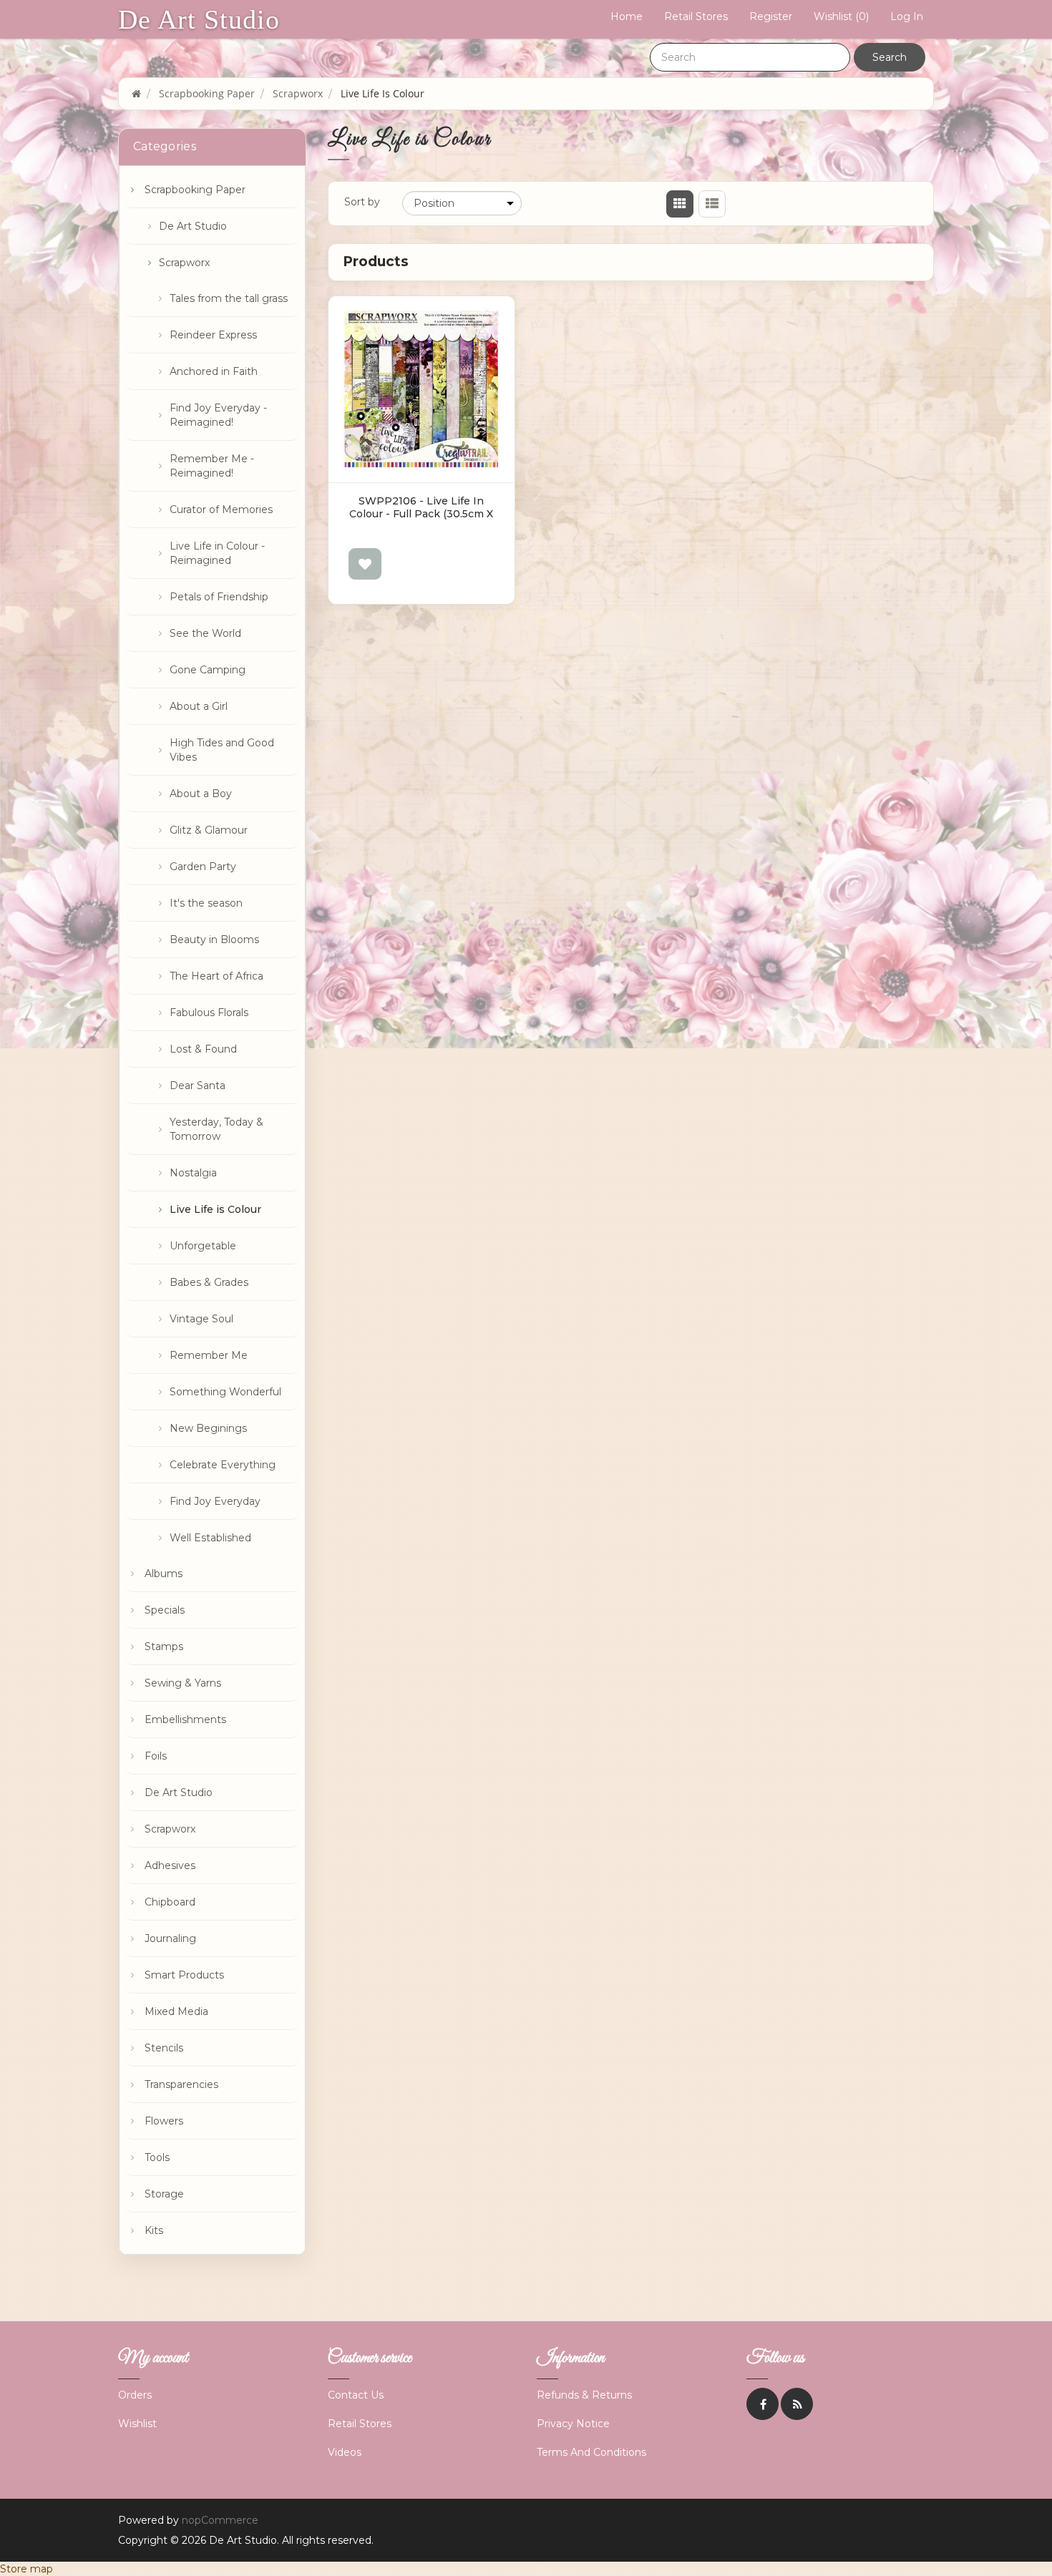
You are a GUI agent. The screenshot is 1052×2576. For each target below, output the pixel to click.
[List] (712, 204)
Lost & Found (203, 1049)
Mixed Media (176, 2011)
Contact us (356, 2395)
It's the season (206, 903)
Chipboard (170, 1902)
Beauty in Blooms (214, 940)
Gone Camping (208, 670)
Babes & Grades (209, 1282)
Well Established (210, 1538)
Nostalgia (193, 1173)
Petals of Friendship (219, 597)
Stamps (164, 1646)
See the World (205, 633)
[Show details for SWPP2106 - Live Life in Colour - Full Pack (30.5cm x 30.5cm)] (422, 389)
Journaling (170, 1938)
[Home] (136, 93)
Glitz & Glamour (209, 830)
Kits (154, 2230)
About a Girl (199, 706)
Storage (164, 2194)
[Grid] (680, 204)
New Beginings (208, 1428)
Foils (156, 1756)
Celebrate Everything (223, 1465)
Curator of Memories (221, 509)
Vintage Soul (201, 1319)
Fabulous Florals (209, 1013)
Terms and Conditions (591, 2452)
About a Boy (201, 794)
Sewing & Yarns (183, 1683)
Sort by (362, 202)
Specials (165, 1610)
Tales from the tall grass (229, 298)
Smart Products (184, 1975)
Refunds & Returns (584, 2395)
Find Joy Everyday (215, 1501)
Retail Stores (696, 16)
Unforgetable (203, 1246)
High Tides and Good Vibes (222, 750)
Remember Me (209, 1355)
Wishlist (137, 2424)
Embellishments (185, 1719)
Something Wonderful (225, 1392)
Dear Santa (198, 1085)
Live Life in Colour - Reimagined (217, 553)
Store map (26, 2569)
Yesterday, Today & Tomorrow (216, 1129)
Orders (135, 2395)
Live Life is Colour (215, 1209)
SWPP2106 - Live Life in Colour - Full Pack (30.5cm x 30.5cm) (421, 514)
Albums (164, 1574)
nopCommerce (220, 2520)
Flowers (164, 2121)
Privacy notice (573, 2424)
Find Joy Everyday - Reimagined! (218, 415)
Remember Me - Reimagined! (212, 466)
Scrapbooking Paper (195, 190)
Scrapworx (184, 263)
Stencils (164, 2048)
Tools (157, 2157)
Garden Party (203, 867)
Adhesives (170, 1865)
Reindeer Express (213, 335)
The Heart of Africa (216, 976)
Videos (345, 2452)
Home (627, 16)
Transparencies (181, 2084)
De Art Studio (199, 19)
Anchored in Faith (214, 371)
